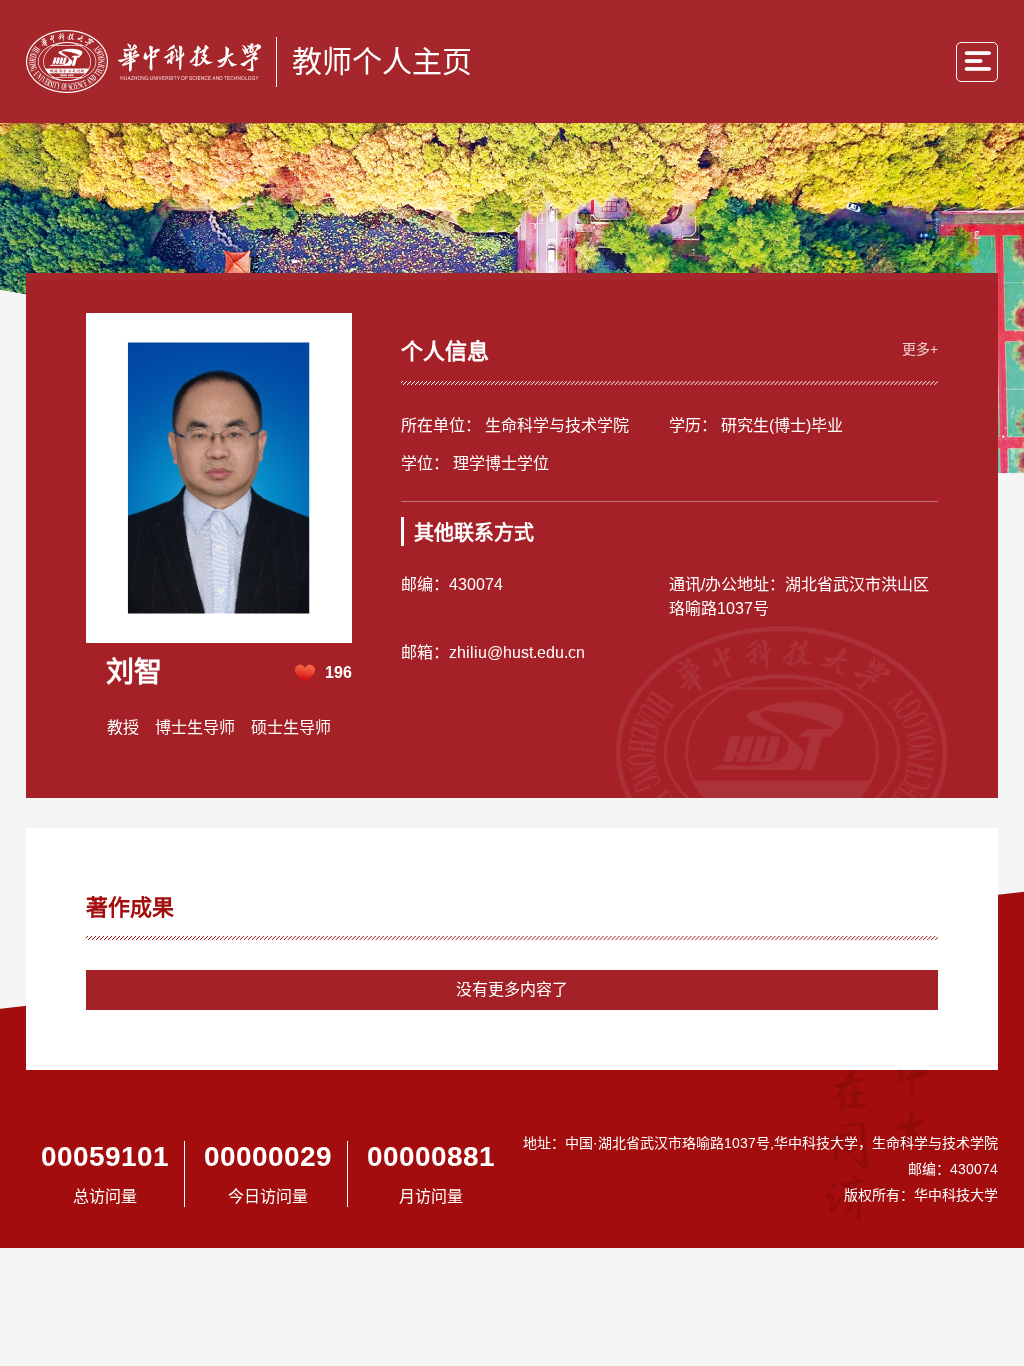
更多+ (920, 349)
